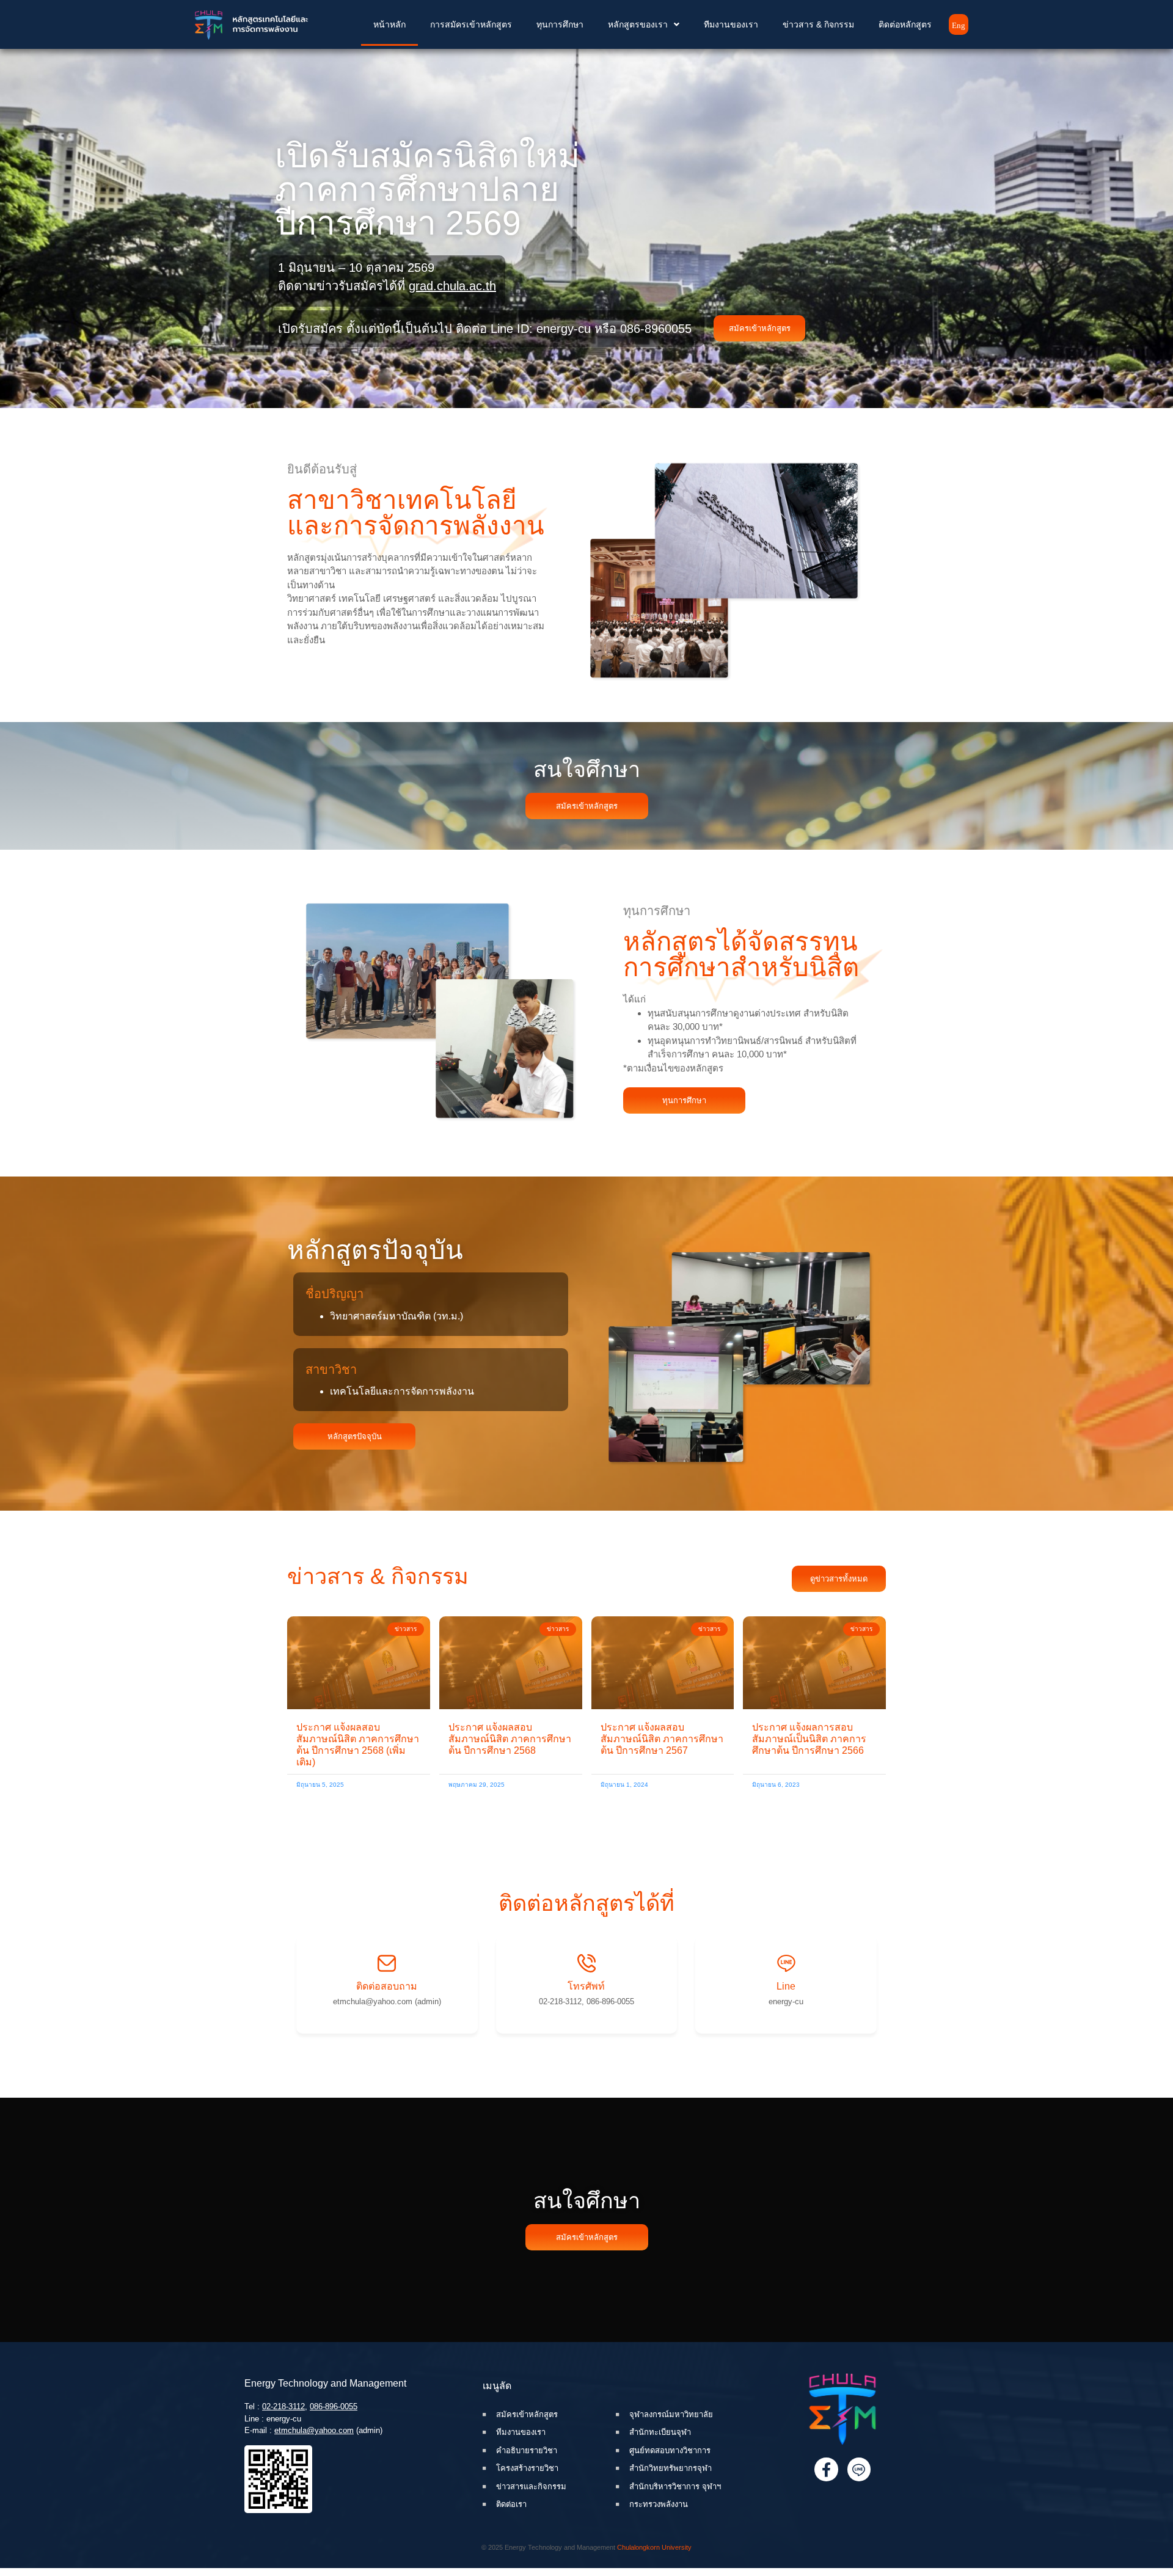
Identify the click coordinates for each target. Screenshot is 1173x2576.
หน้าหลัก (389, 24)
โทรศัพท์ (586, 1986)
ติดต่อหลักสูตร (905, 24)
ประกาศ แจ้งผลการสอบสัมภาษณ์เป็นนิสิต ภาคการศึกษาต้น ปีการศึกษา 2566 (809, 1739)
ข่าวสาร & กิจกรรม (818, 24)
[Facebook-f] (826, 2469)
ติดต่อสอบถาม (387, 1986)
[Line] (786, 1963)
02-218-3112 (283, 2406)
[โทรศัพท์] (586, 1963)
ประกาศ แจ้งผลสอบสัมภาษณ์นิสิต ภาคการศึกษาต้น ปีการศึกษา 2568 (510, 1739)
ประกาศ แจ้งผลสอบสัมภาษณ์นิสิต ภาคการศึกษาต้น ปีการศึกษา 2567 (662, 1739)
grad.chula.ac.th (452, 286)
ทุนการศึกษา (560, 24)
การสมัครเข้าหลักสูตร (471, 24)
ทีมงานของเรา (731, 24)
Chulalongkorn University (654, 2547)
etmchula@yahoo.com (314, 2430)
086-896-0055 (334, 2406)
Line (786, 1986)
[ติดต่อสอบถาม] (387, 1963)
